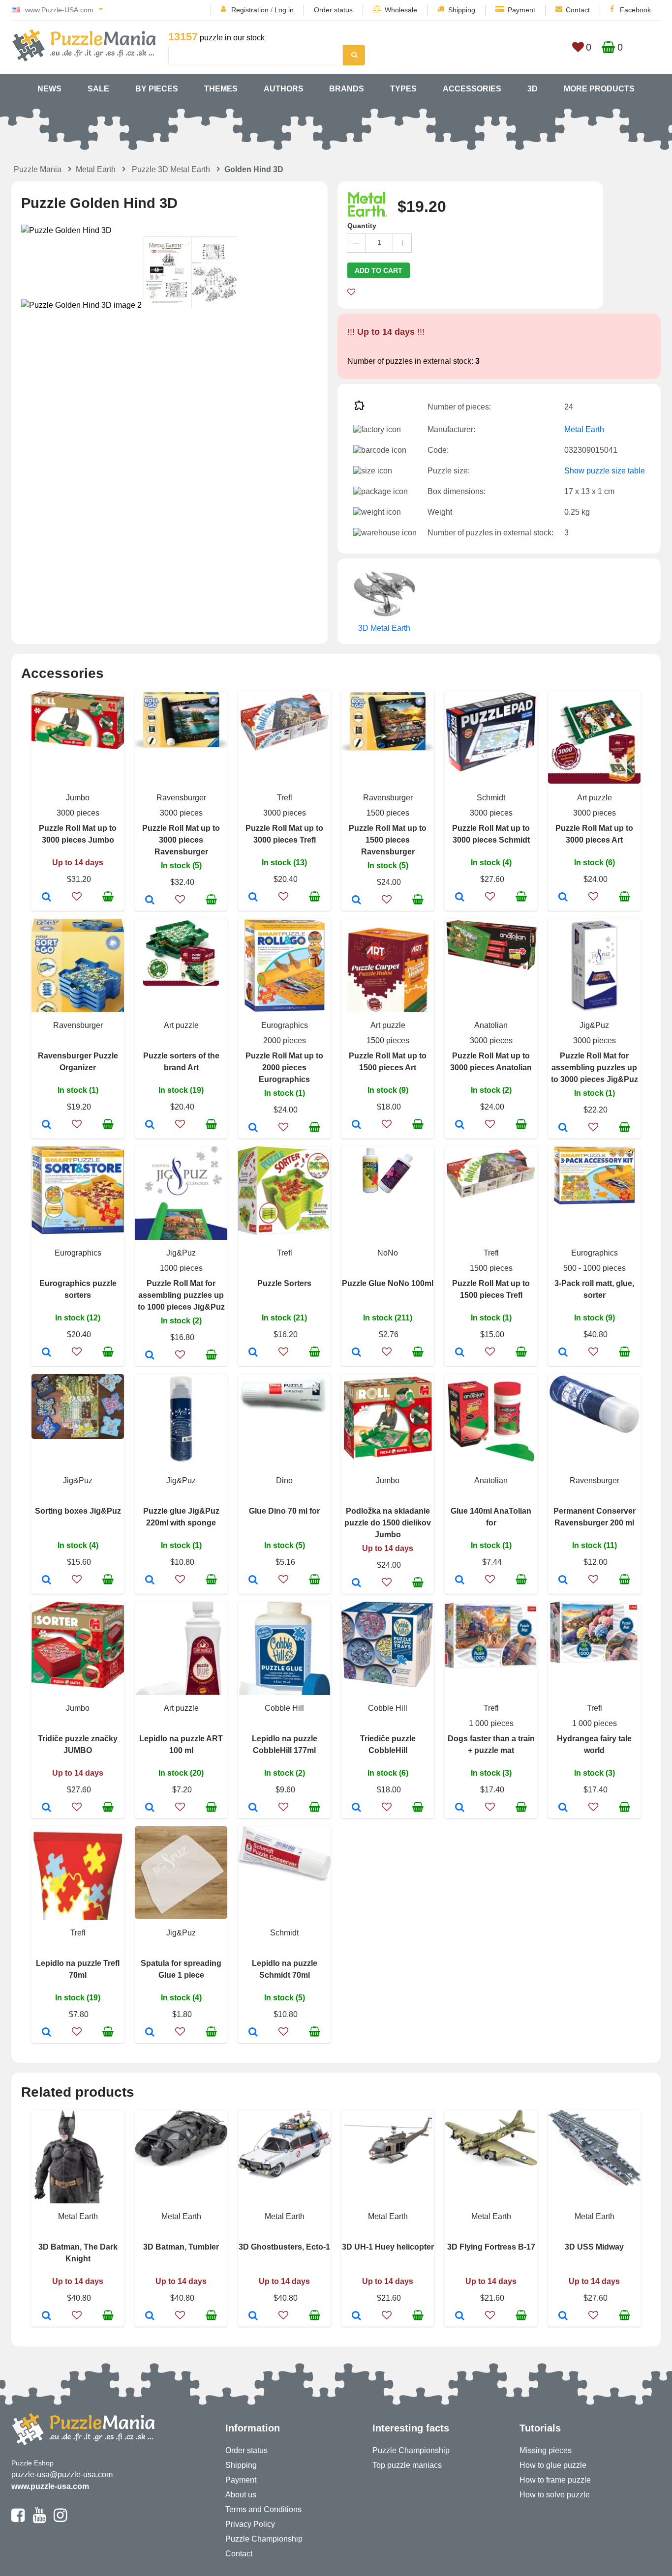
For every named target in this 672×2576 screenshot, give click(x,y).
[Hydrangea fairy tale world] (563, 1808)
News (49, 89)
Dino (284, 1480)
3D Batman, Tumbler (181, 2247)
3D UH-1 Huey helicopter (388, 2247)
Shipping (462, 10)
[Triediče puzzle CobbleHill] (356, 1808)
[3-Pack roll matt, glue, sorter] (563, 1353)
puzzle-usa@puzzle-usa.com (62, 2474)
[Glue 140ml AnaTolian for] (460, 1581)
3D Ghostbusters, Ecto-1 (284, 2247)
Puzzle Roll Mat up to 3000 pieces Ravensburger (181, 840)
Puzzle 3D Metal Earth (171, 169)
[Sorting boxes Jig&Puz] (46, 1581)
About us (241, 2495)
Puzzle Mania (38, 169)
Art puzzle (595, 798)
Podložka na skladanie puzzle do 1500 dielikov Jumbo (388, 1523)
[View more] (78, 746)
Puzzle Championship (264, 2539)
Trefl (285, 798)
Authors (284, 89)
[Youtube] (39, 2519)
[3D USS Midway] (563, 2316)
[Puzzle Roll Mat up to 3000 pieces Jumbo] (46, 898)
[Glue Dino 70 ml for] (253, 1581)
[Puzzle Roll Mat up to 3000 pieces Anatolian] (460, 1125)
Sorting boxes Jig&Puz (78, 1511)
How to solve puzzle (555, 2495)
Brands (347, 89)
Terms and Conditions (263, 2509)
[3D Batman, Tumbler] (150, 2316)
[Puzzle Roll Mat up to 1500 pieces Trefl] (460, 1353)
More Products (599, 89)
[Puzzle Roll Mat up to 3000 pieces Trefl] (253, 898)
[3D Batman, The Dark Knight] (46, 2316)
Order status (333, 10)
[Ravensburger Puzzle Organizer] (46, 1125)
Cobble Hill (284, 1708)
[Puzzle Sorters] (253, 1353)
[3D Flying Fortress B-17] (460, 2316)
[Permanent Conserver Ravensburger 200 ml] (563, 1581)
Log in (284, 10)
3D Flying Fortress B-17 (491, 2247)
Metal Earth (96, 169)
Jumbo (78, 798)
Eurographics (285, 1025)
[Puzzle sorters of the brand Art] (150, 1125)
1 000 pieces (491, 1723)
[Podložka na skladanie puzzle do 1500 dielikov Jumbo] (356, 1583)
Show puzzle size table (605, 471)
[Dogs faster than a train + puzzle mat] (460, 1808)
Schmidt (491, 798)
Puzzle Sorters (284, 1283)
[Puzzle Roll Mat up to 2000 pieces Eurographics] (253, 1128)
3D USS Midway (594, 2247)
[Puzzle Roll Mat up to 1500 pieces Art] (356, 1125)
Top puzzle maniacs (407, 2465)
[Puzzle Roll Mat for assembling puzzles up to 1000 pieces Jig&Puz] (150, 1356)
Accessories (472, 89)
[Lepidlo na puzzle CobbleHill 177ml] (253, 1808)
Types (403, 89)
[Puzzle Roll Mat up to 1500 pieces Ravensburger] (356, 901)
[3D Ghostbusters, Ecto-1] (253, 2316)
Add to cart (379, 270)
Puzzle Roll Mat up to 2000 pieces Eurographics (284, 1068)
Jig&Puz (594, 1025)
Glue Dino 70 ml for (284, 1511)
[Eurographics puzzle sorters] (46, 1353)
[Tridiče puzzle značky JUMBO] (46, 1808)
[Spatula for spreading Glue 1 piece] (150, 2033)
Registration (250, 10)
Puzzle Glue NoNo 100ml (388, 1283)
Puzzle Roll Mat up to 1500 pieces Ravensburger (388, 840)
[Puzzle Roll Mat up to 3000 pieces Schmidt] (460, 898)
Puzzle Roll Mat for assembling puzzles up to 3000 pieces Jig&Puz (595, 1068)
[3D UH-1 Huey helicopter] (356, 2316)
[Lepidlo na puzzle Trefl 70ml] (46, 2033)
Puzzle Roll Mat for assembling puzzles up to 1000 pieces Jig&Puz (181, 1295)
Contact (578, 10)
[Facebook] (18, 2519)
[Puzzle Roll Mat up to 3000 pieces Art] (563, 898)
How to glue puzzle (553, 2465)
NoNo (388, 1253)
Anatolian (491, 1025)
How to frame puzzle (555, 2480)
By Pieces (157, 89)
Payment (521, 10)
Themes (221, 89)
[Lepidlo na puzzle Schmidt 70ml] (253, 2033)
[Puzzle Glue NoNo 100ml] (356, 1353)
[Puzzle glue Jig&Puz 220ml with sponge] (150, 1581)
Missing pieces (546, 2450)
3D (533, 89)
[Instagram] (60, 2519)
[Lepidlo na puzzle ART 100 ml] (150, 1808)
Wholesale (401, 10)
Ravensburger (181, 798)
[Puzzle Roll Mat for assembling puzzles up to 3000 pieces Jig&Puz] (563, 1128)
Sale (98, 89)
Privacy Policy (250, 2524)
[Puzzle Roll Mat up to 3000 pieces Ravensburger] (150, 901)
